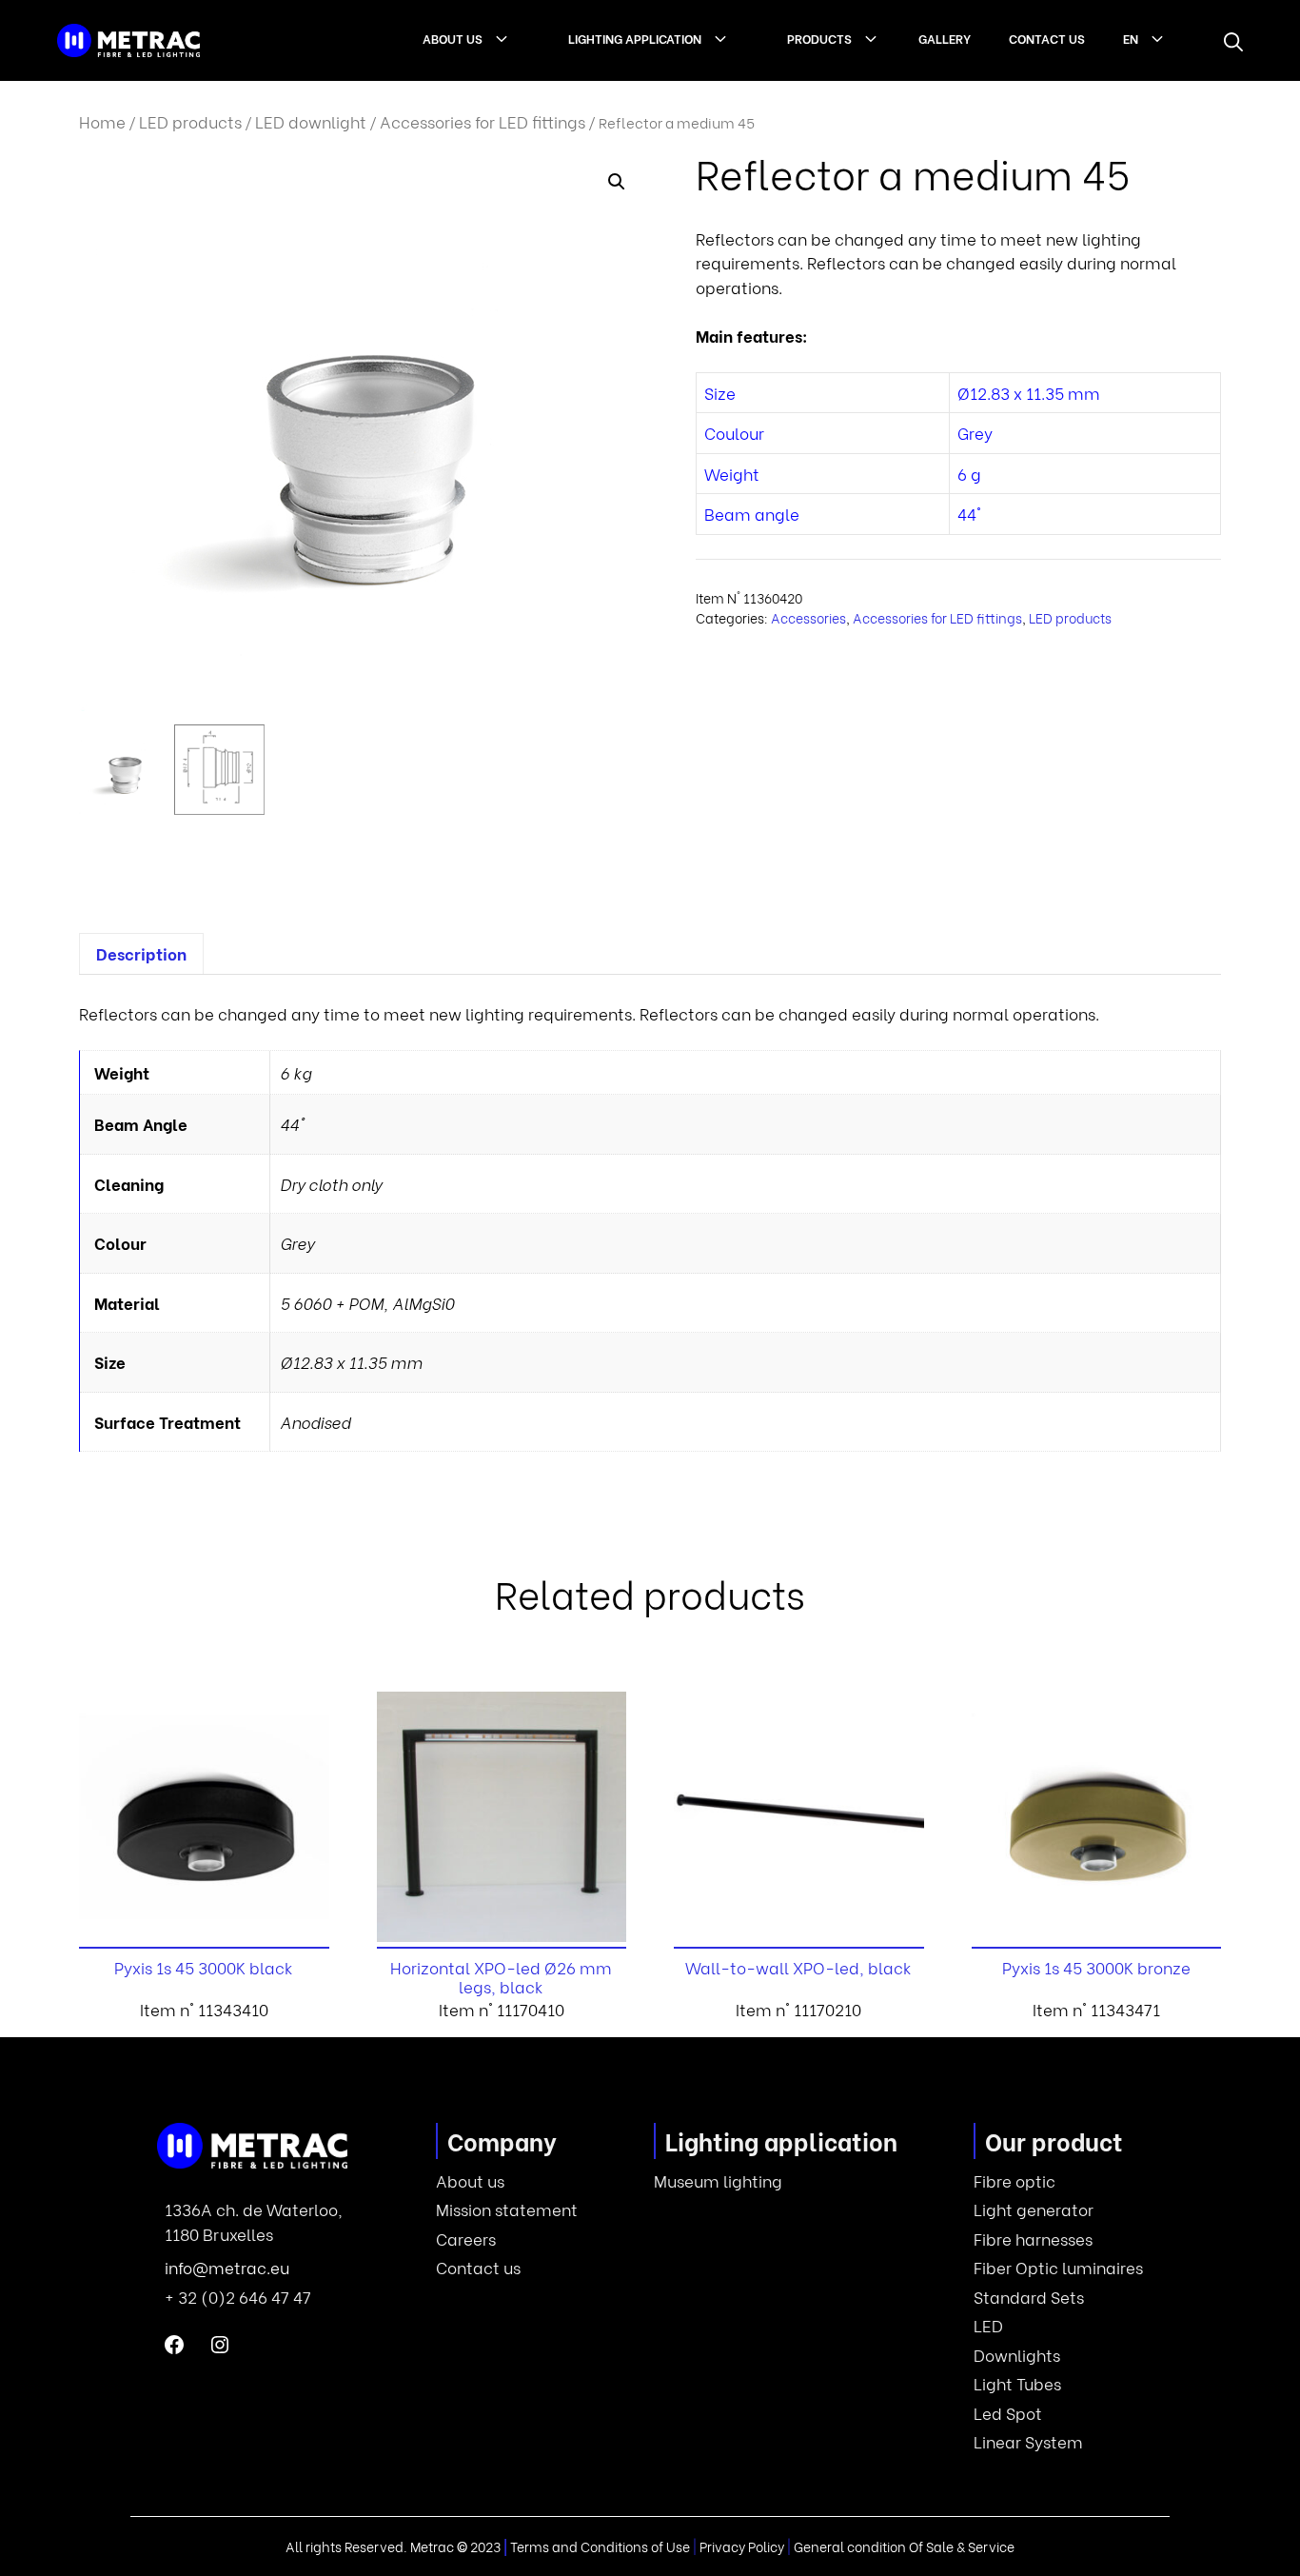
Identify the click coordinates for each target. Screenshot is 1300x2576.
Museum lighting (718, 2180)
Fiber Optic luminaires (1058, 2267)
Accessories (808, 618)
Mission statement (507, 2209)
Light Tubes (1017, 2383)
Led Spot (1008, 2413)
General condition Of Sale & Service (904, 2546)
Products (819, 38)
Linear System (1028, 2441)
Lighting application (635, 38)
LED (988, 2325)
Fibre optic (1014, 2180)
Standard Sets (1029, 2297)
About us (453, 38)
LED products (190, 121)
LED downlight (311, 121)
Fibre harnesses (1033, 2239)
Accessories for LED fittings (483, 121)
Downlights (1017, 2355)
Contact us (1047, 38)
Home (102, 121)
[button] (1233, 41)
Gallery (945, 38)
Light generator (1034, 2209)
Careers (466, 2239)
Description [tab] (141, 953)
